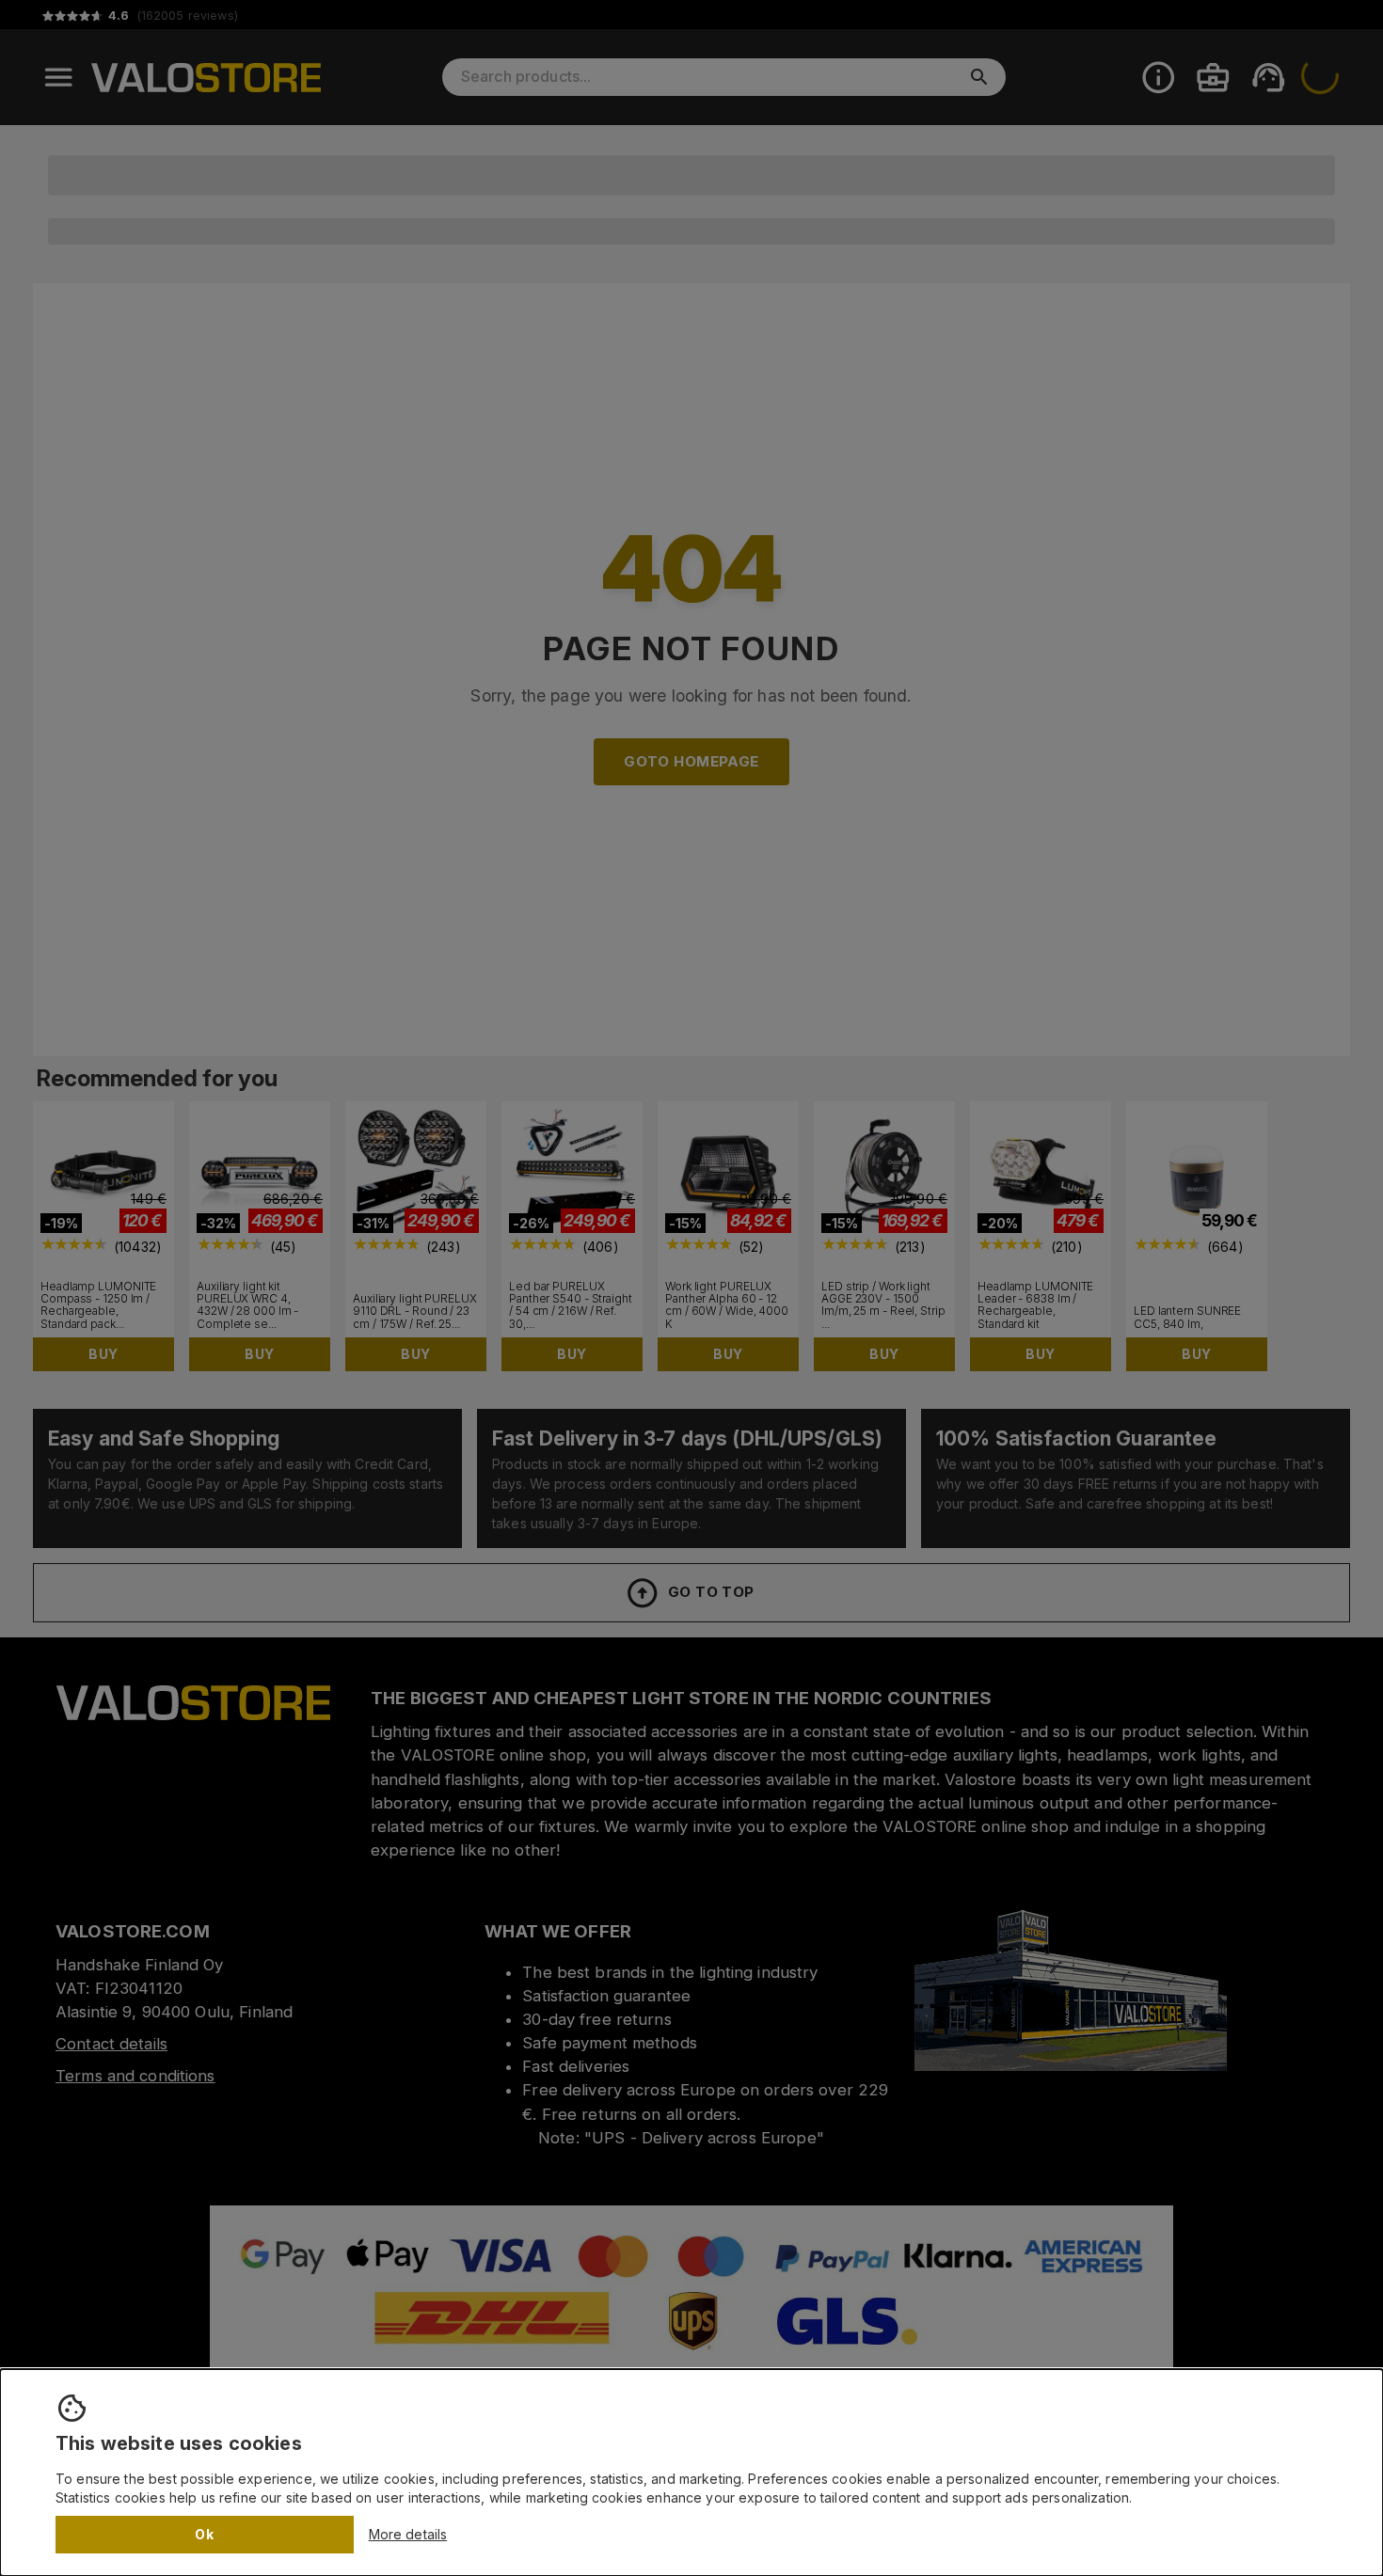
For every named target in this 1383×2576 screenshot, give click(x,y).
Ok (204, 2534)
